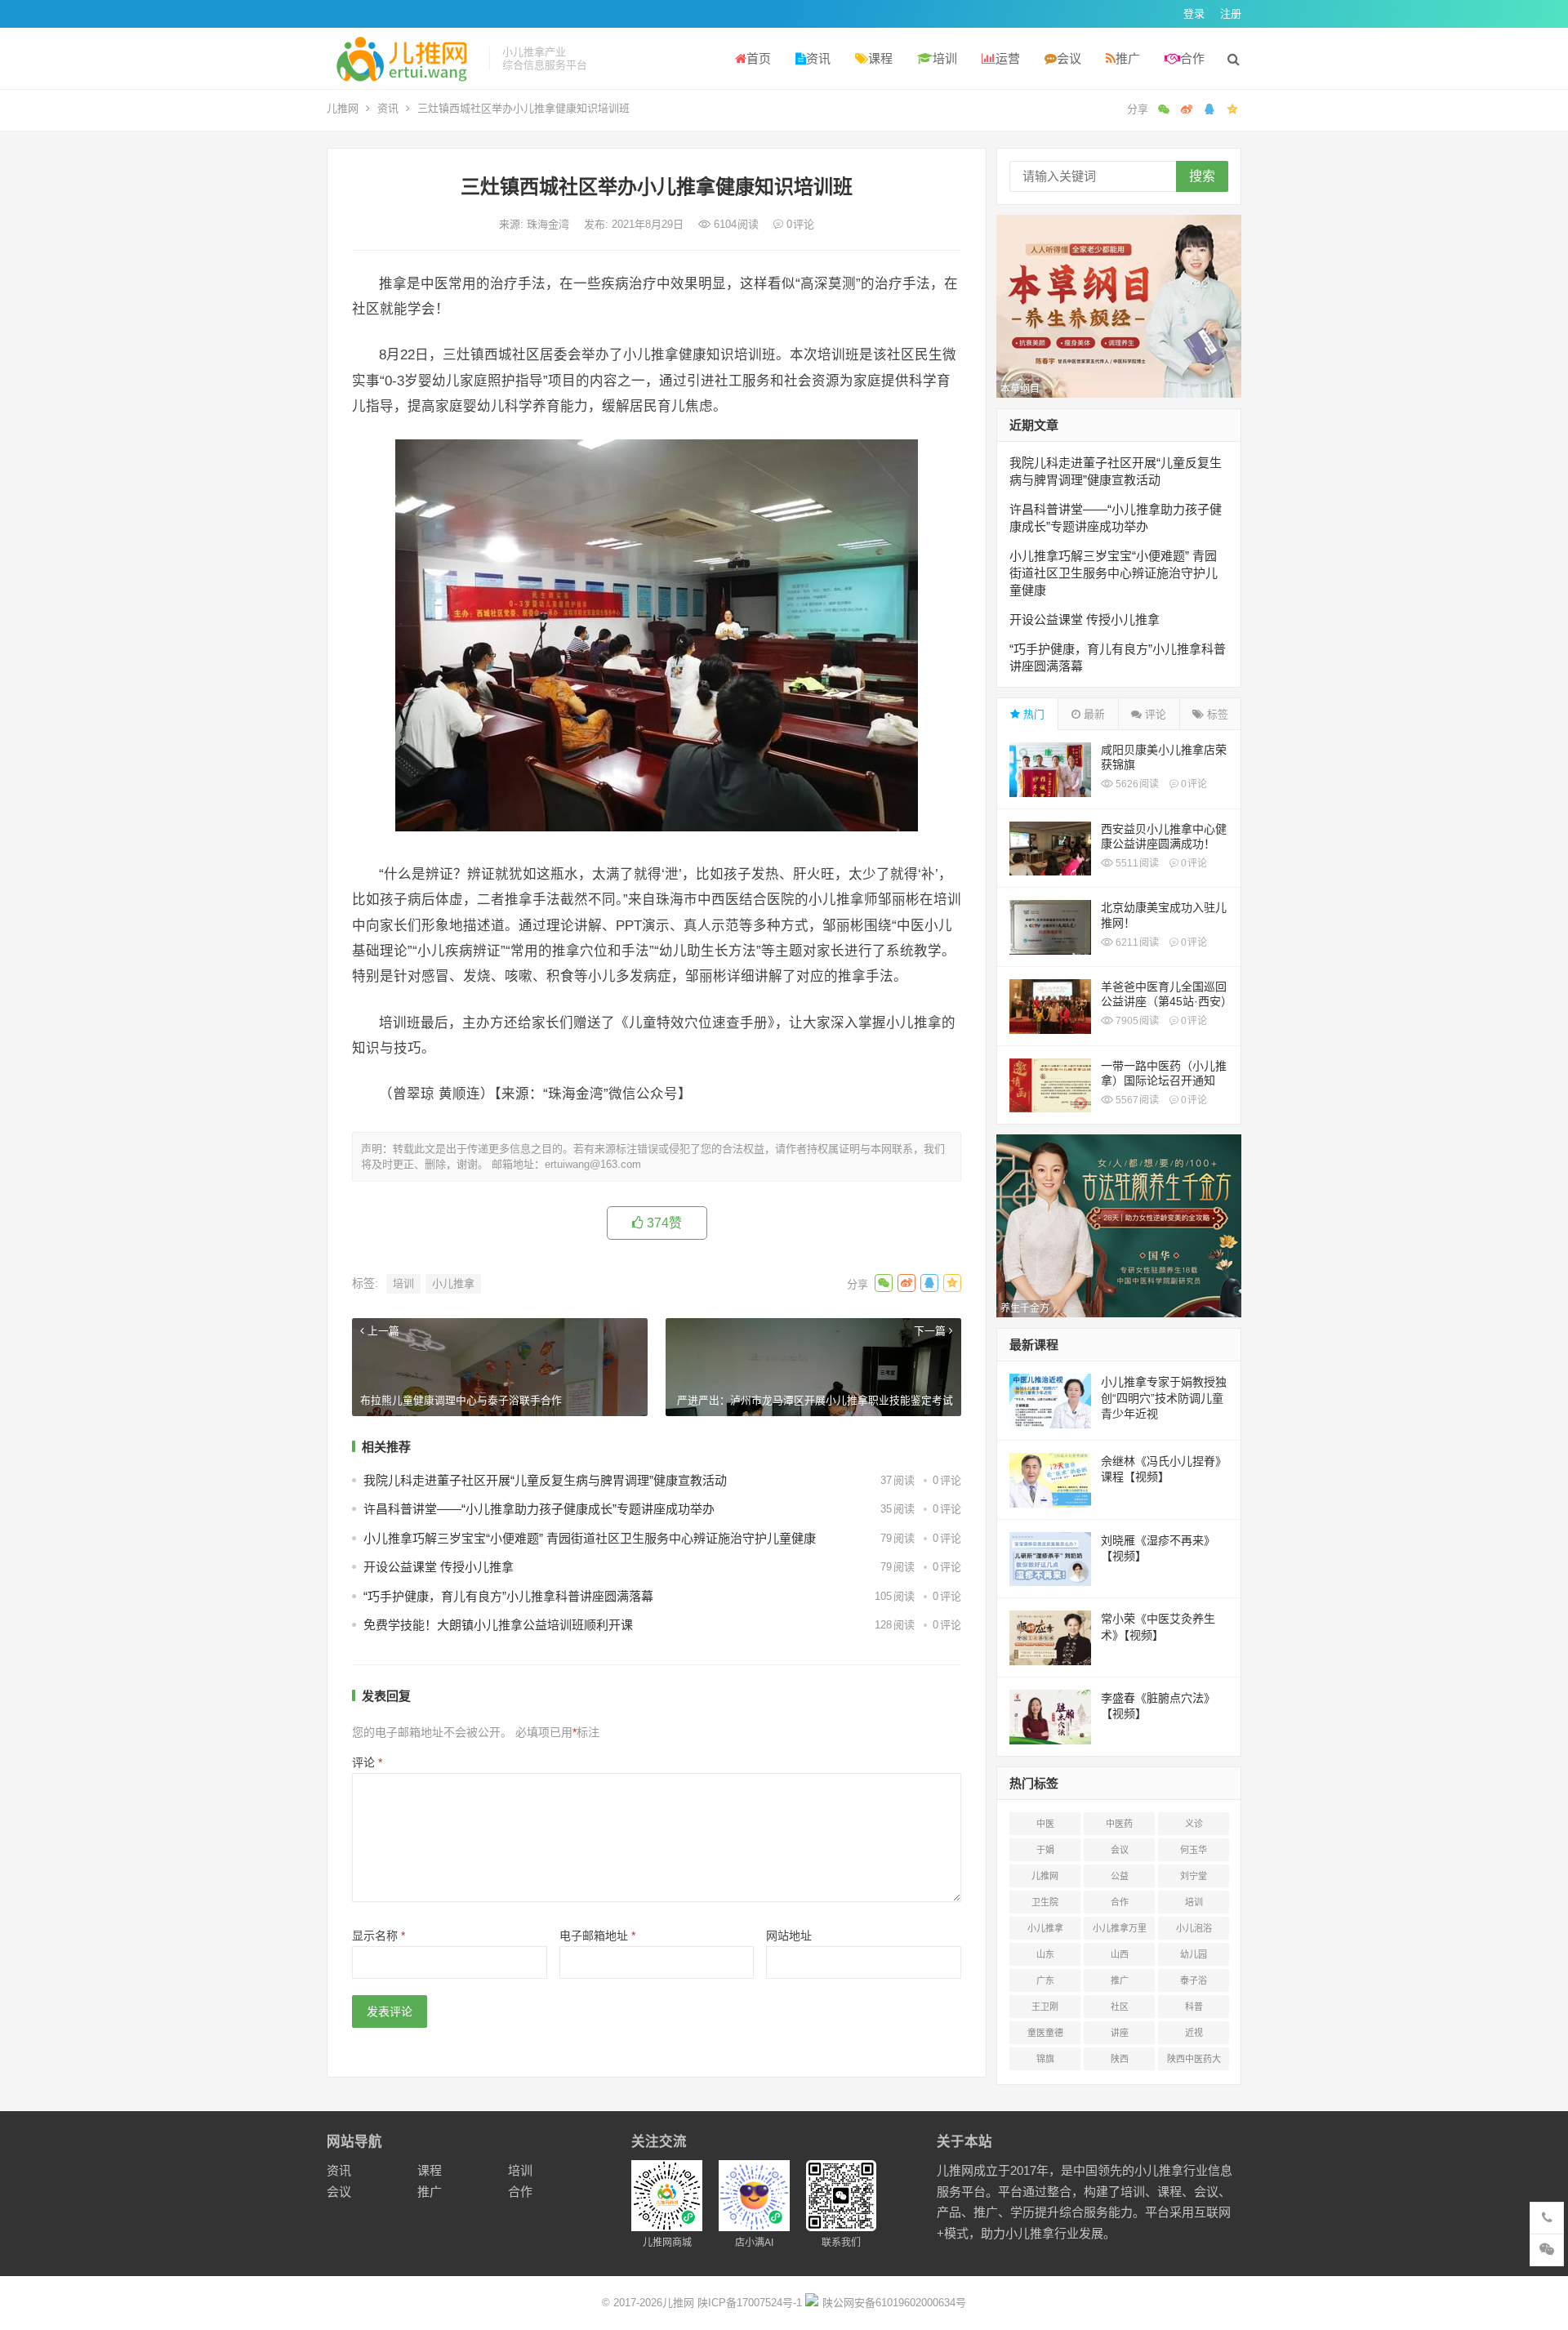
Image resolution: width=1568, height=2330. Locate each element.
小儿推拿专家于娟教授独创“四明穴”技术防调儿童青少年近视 (1164, 1398)
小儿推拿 (453, 1283)
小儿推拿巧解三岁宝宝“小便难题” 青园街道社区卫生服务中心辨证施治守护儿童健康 (590, 1538)
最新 (1093, 714)
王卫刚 (1045, 2007)
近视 (1194, 2033)
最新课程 (1034, 1345)
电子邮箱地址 (597, 1936)
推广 (1128, 58)
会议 (1069, 58)
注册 (1231, 13)
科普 (1194, 2007)
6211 (1136, 942)
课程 (880, 58)
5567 (1136, 1100)
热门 (1032, 714)
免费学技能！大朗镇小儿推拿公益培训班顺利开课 (498, 1625)
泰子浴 (1194, 1980)
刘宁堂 (1194, 1876)
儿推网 (343, 108)
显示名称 (379, 1936)
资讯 (818, 58)
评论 (367, 1762)
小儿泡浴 (1194, 1928)
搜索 (1202, 176)
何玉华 (1194, 1850)
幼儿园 (1194, 1954)
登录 (1194, 13)
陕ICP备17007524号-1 (750, 2303)
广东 (1045, 1980)
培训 (945, 58)
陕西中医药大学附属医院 (1194, 2062)
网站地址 (789, 1936)
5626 (1136, 784)
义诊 (1194, 1824)
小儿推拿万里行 (1120, 1931)
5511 (1136, 863)
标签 (1216, 714)
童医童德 (1045, 2033)
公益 (1120, 1876)
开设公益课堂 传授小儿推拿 (439, 1567)
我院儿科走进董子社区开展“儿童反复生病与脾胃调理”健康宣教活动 (545, 1480)
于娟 (1045, 1850)
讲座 (1120, 2033)
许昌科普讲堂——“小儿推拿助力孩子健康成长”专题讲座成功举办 (539, 1509)
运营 (1008, 58)
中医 (1045, 1824)
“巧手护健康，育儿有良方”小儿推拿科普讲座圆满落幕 (508, 1596)
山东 (1045, 1954)
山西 (1120, 1954)
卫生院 (1045, 1902)
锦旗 (1045, 2059)
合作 (1192, 58)
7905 (1136, 1021)
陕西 (1120, 2059)
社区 (1120, 2007)
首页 (759, 58)
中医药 (1119, 1824)
